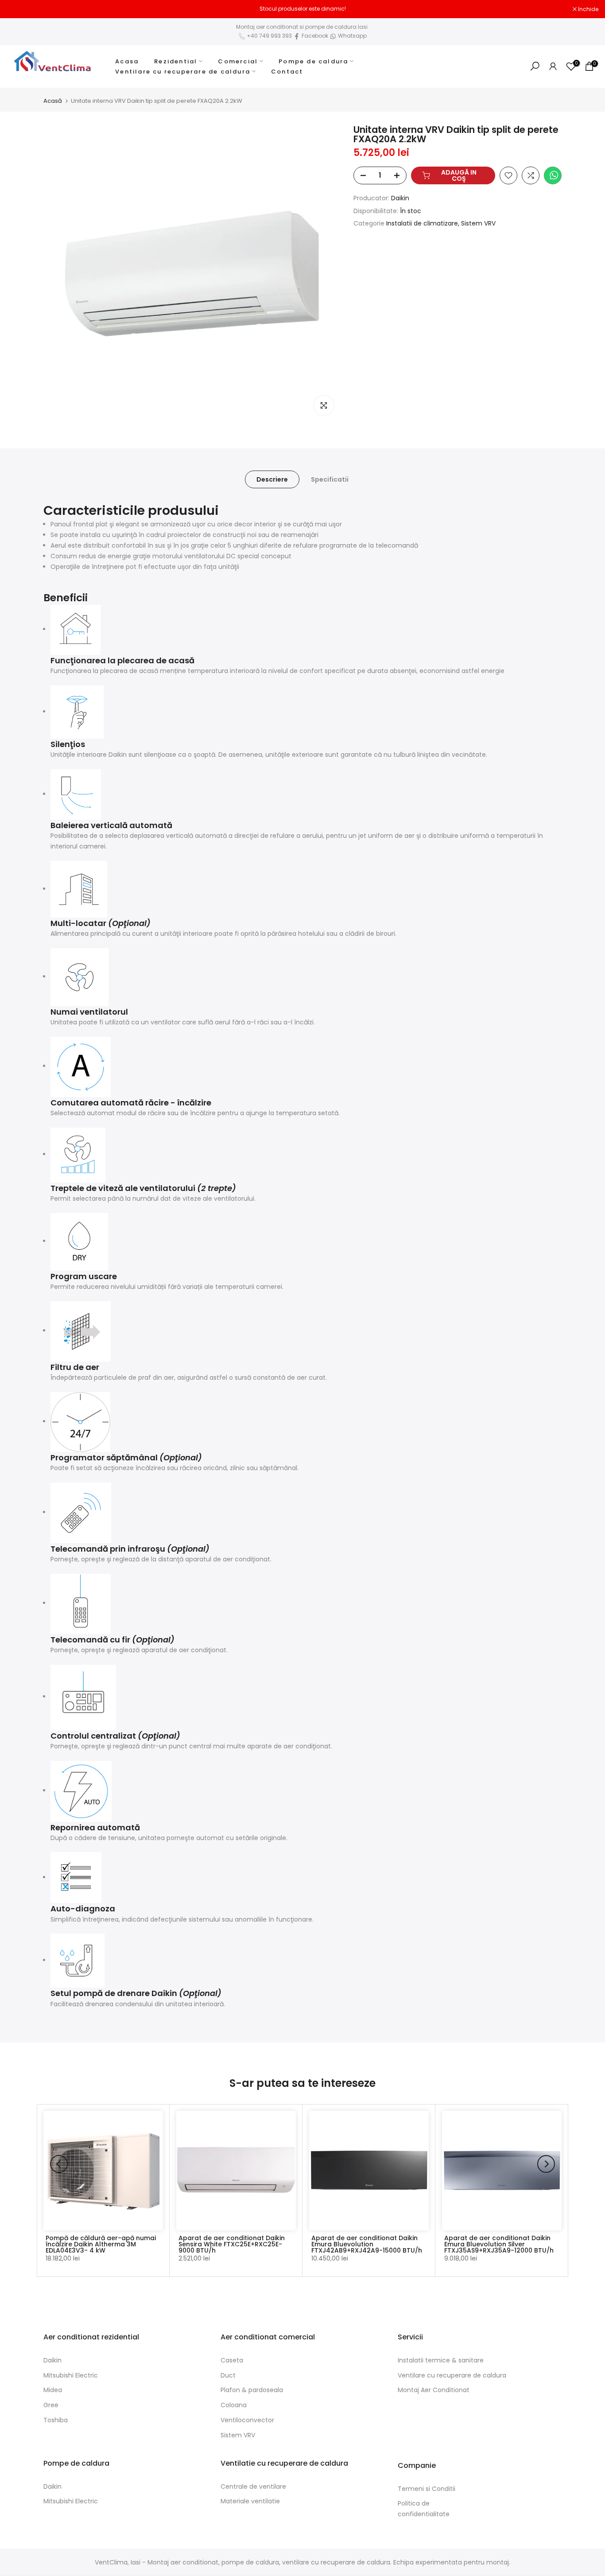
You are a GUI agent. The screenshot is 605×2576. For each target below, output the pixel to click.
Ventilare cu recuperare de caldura (183, 72)
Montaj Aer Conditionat (434, 2390)
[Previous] (59, 2164)
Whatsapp (352, 36)
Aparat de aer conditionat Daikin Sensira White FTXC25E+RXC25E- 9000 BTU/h (232, 2244)
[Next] (546, 2164)
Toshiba (56, 2420)
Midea (53, 2390)
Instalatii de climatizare (422, 223)
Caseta (232, 2360)
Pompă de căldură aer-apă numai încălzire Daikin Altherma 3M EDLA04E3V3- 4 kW (101, 2244)
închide (21, 9)
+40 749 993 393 (269, 36)
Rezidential (176, 61)
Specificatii (330, 479)
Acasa (127, 61)
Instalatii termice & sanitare (441, 2360)
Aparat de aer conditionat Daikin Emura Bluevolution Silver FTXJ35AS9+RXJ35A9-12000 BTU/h (499, 2244)
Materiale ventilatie (250, 2501)
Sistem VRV (478, 223)
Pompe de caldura (313, 61)
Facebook (315, 36)
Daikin (400, 198)
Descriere (272, 479)
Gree (51, 2405)
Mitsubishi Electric (71, 2375)
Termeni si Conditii (427, 2489)
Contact (287, 72)
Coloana (234, 2405)
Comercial (238, 61)
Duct (228, 2375)
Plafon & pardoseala (252, 2390)
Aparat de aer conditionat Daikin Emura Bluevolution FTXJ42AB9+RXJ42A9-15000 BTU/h (367, 2244)
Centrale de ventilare (253, 2487)
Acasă (53, 101)
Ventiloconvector (247, 2420)
